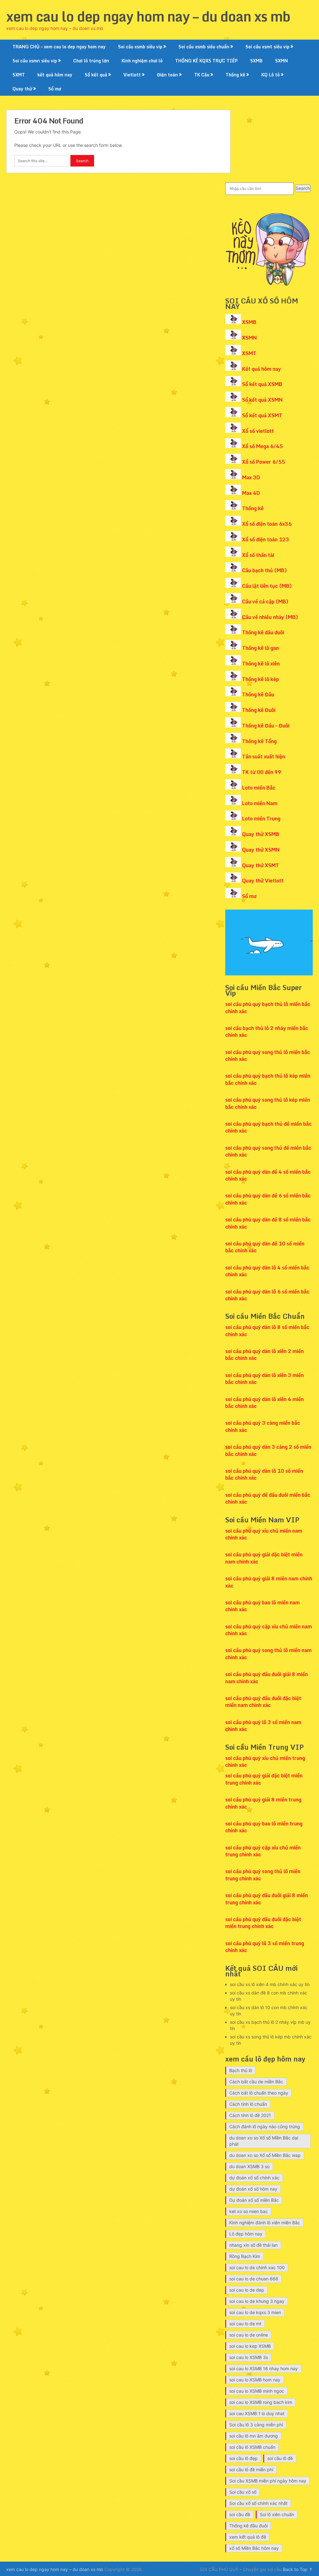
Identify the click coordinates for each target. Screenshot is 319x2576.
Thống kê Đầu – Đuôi (266, 726)
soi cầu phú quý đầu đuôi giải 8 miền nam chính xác (267, 1678)
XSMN (249, 338)
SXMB (256, 61)
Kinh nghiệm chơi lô (142, 61)
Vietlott (132, 75)
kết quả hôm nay (55, 75)
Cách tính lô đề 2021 (250, 2115)
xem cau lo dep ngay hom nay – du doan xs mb (148, 16)
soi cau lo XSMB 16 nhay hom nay (264, 2368)
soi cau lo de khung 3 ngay (257, 2301)
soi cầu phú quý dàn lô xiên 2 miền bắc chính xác (264, 1355)
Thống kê (235, 75)
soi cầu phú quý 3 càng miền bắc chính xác (263, 1426)
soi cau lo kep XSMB (250, 2346)
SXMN (281, 61)
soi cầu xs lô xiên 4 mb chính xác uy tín (270, 1984)
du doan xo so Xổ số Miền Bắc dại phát (264, 2141)
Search (303, 188)
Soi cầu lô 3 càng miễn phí (256, 2425)
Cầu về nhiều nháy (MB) (270, 617)
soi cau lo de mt (245, 2324)
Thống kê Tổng (259, 741)
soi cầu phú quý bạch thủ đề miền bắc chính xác (268, 1127)
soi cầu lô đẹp (243, 2458)
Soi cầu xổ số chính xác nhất (258, 2503)
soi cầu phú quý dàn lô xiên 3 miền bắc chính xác (264, 1379)
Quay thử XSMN (261, 850)
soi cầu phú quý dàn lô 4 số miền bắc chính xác (267, 1271)
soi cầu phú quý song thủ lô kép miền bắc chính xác (268, 1103)
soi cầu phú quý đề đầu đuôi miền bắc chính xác (268, 1498)
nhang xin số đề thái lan (253, 2245)
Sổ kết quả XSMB (262, 384)
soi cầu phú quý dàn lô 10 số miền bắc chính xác (264, 1474)
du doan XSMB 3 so (249, 2166)
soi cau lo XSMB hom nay (255, 2380)
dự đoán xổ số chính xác (254, 2178)
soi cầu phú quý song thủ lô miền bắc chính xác (268, 1056)
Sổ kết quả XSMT (262, 415)
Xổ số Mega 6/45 (262, 446)
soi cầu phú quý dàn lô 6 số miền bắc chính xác (267, 1295)
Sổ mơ (55, 89)
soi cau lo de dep (247, 2290)
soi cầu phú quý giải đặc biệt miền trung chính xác (264, 1779)
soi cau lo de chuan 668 (254, 2279)
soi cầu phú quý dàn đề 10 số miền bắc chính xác (265, 1247)
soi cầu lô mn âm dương (254, 2436)
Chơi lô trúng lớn (91, 61)
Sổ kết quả (96, 75)
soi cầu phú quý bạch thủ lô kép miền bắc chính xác (268, 1079)
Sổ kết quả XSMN (262, 400)
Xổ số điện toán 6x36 (267, 524)
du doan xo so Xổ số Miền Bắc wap (265, 2155)
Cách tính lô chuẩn (248, 2104)
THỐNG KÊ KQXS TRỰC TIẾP (206, 61)
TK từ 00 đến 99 (262, 772)
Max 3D (251, 477)
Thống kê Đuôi (259, 710)
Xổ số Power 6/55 (264, 462)
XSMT (249, 353)
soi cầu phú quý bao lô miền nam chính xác (262, 1606)
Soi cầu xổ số (243, 2492)
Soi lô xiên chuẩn (277, 2514)
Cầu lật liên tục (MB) (267, 586)
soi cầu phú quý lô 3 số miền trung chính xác (265, 1947)
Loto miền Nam (260, 803)
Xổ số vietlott (258, 431)
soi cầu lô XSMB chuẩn (252, 2447)
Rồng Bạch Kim (245, 2256)
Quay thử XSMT (261, 865)
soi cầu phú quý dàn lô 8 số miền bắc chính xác (267, 1331)
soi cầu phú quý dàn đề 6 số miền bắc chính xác (268, 1199)
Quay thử (22, 89)
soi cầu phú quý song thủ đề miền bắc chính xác (268, 1151)
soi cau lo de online (249, 2335)
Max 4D (251, 493)
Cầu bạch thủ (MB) (264, 570)
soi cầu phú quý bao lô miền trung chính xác (264, 1827)
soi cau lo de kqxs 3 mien (255, 2312)
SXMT (19, 75)
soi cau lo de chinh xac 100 (257, 2267)
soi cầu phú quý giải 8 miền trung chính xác (263, 1803)
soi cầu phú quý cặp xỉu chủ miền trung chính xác (263, 1851)
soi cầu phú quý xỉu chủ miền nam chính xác (264, 1534)
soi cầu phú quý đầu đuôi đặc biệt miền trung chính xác (263, 1923)
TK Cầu (202, 75)
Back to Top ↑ (298, 2569)
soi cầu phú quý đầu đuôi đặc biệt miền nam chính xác (263, 1702)
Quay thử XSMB (261, 834)
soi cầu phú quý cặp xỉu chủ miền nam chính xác (269, 1630)
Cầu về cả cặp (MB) (265, 602)
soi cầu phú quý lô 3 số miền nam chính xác (263, 1726)
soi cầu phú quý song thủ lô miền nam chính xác (268, 1654)
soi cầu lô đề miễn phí (251, 2470)
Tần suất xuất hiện (264, 756)
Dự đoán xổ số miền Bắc (254, 2200)
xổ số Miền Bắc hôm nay (254, 2548)
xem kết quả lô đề (248, 2537)
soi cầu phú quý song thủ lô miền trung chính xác (263, 1875)
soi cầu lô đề (280, 2458)
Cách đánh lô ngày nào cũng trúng (265, 2127)
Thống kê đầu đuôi (263, 632)
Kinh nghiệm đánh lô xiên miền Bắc (265, 2223)
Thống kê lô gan (260, 648)
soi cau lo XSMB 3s (249, 2357)
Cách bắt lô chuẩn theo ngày (259, 2093)
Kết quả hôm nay (262, 369)
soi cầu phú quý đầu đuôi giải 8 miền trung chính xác (267, 1899)
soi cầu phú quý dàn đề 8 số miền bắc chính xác (268, 1223)
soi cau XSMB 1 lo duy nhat (257, 2413)
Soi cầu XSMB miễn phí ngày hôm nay (268, 2481)
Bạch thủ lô (241, 2070)
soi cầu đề (240, 2514)
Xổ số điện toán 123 (266, 539)
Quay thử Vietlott (263, 881)
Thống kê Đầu (258, 694)
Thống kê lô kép (260, 679)
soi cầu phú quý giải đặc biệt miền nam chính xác (264, 1558)
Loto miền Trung (261, 819)
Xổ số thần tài (258, 555)
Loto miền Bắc (259, 788)
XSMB (249, 322)
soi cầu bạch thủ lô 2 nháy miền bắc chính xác (267, 1032)
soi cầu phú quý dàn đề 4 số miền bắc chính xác (268, 1175)
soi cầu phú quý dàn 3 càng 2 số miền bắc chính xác (268, 1450)
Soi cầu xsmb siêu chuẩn (204, 47)
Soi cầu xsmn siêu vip (35, 61)
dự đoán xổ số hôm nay (253, 2189)
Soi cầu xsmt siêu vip (267, 47)
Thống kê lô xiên (261, 664)
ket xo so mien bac (249, 2211)
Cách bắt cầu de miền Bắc (256, 2082)
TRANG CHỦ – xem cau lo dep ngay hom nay (59, 47)
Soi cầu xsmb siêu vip (140, 47)
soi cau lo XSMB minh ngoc (257, 2391)
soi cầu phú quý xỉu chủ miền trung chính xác (265, 1762)
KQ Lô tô (271, 75)
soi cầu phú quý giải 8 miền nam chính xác (269, 1582)
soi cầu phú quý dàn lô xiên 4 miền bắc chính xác (264, 1403)
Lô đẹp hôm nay (246, 2234)
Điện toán (167, 75)
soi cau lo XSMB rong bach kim (261, 2402)
